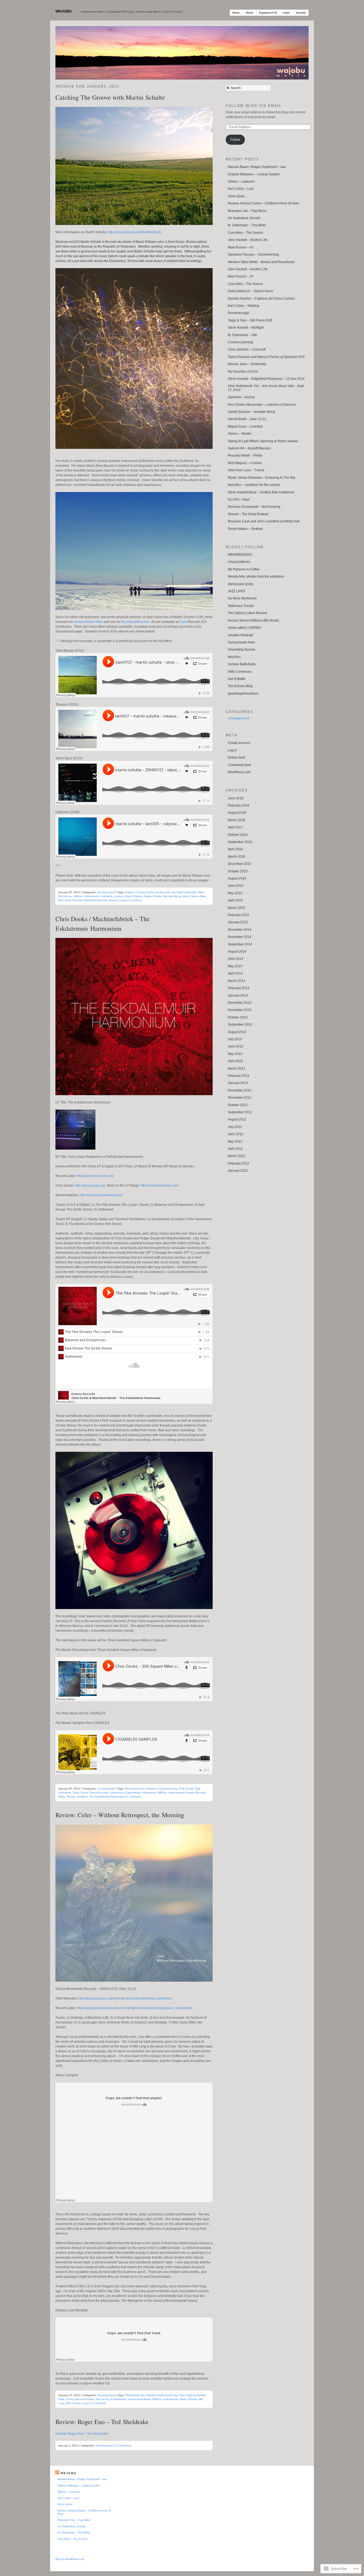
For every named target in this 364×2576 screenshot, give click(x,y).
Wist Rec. (235, 657)
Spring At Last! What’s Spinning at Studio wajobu (263, 441)
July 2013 (235, 1039)
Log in (232, 750)
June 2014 (236, 959)
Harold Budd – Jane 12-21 (247, 419)
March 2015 (236, 908)
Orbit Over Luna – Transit (246, 470)
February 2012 (238, 1163)
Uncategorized (106, 892)
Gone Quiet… (238, 196)
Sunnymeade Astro (242, 642)
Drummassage (238, 313)
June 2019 (236, 798)
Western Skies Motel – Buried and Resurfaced (261, 262)
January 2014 (238, 995)
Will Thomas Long (77, 2403)
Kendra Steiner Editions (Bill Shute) (253, 620)
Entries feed (236, 757)
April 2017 (235, 827)
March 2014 (236, 981)
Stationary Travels (241, 606)
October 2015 (238, 871)
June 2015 (236, 886)
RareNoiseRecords (135, 622)
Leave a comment (131, 900)
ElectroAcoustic (99, 1793)
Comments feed (239, 765)
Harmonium (149, 1793)
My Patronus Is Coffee (244, 569)
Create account (239, 743)
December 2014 (240, 930)
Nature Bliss (198, 896)
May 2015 (235, 893)
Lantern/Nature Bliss (88, 622)
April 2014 (235, 973)
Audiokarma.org (165, 892)
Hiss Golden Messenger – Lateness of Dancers (262, 405)
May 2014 (235, 966)
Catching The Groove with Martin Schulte (110, 97)
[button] (134, 166)
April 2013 (235, 1061)
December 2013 (240, 1003)
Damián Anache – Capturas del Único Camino (261, 299)
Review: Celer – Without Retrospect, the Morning (120, 1815)
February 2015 (238, 915)
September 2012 (240, 1112)
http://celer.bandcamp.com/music (148, 1998)
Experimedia (133, 1793)
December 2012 (240, 1090)
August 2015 (237, 878)
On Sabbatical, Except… (245, 218)
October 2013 (238, 1017)
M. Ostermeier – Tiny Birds (247, 225)
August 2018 (237, 813)
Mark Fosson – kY (241, 247)
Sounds (301, 13)
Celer (182, 2395)
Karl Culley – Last (241, 189)
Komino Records (195, 1793)
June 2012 (236, 1134)
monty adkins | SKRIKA (244, 628)
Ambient (130, 892)
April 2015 (235, 900)
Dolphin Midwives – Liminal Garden (254, 174)
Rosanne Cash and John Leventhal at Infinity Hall (264, 521)
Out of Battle (237, 679)
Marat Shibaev (134, 896)
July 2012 (235, 1127)
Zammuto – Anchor (241, 397)
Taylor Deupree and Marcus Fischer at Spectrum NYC (267, 357)
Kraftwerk (106, 896)
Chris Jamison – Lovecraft (247, 349)
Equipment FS (268, 13)
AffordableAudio (135, 1789)
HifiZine (78, 896)
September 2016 (240, 842)
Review (113, 900)
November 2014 (240, 937)
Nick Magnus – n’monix (245, 463)
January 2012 (238, 1171)
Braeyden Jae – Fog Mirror (247, 211)
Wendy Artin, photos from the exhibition (256, 577)
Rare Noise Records (70, 900)
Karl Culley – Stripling (244, 306)
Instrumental (92, 896)
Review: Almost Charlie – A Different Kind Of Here (263, 203)
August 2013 (237, 1032)
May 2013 (235, 1054)
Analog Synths (145, 892)
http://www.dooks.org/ (90, 1186)
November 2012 (240, 1098)
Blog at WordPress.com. (70, 2559)
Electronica (65, 896)
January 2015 (238, 922)
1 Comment (134, 1797)
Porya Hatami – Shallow (245, 529)
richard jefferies (239, 562)
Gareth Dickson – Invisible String (251, 412)
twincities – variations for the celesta (254, 485)
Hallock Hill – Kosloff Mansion (249, 448)
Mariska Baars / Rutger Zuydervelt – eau (257, 167)
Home (236, 13)
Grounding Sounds (242, 650)
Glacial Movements (139, 2399)
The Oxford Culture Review (247, 613)
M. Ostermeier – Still (242, 335)
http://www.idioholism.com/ (159, 1186)
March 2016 (236, 857)
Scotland (82, 1797)
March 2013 (236, 1069)
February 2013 (238, 1076)
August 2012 (237, 1119)
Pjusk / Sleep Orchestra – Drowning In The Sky (262, 478)
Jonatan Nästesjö (240, 635)
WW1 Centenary (240, 672)
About (249, 13)
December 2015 (240, 864)
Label (286, 13)
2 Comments (98, 2403)
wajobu (64, 11)
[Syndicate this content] (57, 2473)
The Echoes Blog (240, 686)
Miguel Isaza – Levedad (245, 426)
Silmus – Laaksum (241, 182)
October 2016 (238, 835)
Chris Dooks (186, 1789)
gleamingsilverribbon (243, 694)
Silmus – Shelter (240, 434)
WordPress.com (239, 772)
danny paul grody (240, 584)
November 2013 (240, 1010)
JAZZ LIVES (236, 591)
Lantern (119, 896)
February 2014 (238, 988)
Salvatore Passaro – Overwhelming (253, 255)
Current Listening (240, 342)
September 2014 (240, 944)
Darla (183, 622)
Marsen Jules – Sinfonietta (247, 364)
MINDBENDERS (240, 555)
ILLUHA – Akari (239, 499)
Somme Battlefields (242, 664)
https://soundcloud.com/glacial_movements (161, 2008)
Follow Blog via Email (254, 106)
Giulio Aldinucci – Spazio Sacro (250, 291)
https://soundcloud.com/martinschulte (134, 232)
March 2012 (236, 1156)
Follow (235, 140)
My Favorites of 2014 (243, 372)
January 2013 (238, 1083)
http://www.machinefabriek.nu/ (101, 1195)
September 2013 (240, 1025)
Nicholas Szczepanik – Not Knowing (254, 507)
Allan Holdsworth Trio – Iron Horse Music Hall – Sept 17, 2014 (266, 388)
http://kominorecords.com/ (95, 1176)
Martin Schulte (153, 896)
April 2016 (235, 849)
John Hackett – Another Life (248, 240)
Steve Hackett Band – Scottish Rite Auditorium (261, 492)
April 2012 (235, 1149)
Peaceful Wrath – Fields (245, 455)
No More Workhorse (242, 598)
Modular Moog (172, 896)
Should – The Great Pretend (248, 514)
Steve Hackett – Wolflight (246, 328)
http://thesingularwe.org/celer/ (100, 1998)
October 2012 (238, 1105)
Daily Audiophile (186, 892)
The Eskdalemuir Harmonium (107, 1797)
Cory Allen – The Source (245, 233)
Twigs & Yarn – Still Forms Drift (250, 320)
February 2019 (238, 805)
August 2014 (237, 952)
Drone (84, 1793)
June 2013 (236, 1046)
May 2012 (235, 1142)
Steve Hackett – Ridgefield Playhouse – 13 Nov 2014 (266, 379)
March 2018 (236, 820)
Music (186, 896)
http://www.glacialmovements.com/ (102, 2008)
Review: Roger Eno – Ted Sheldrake (102, 2422)
